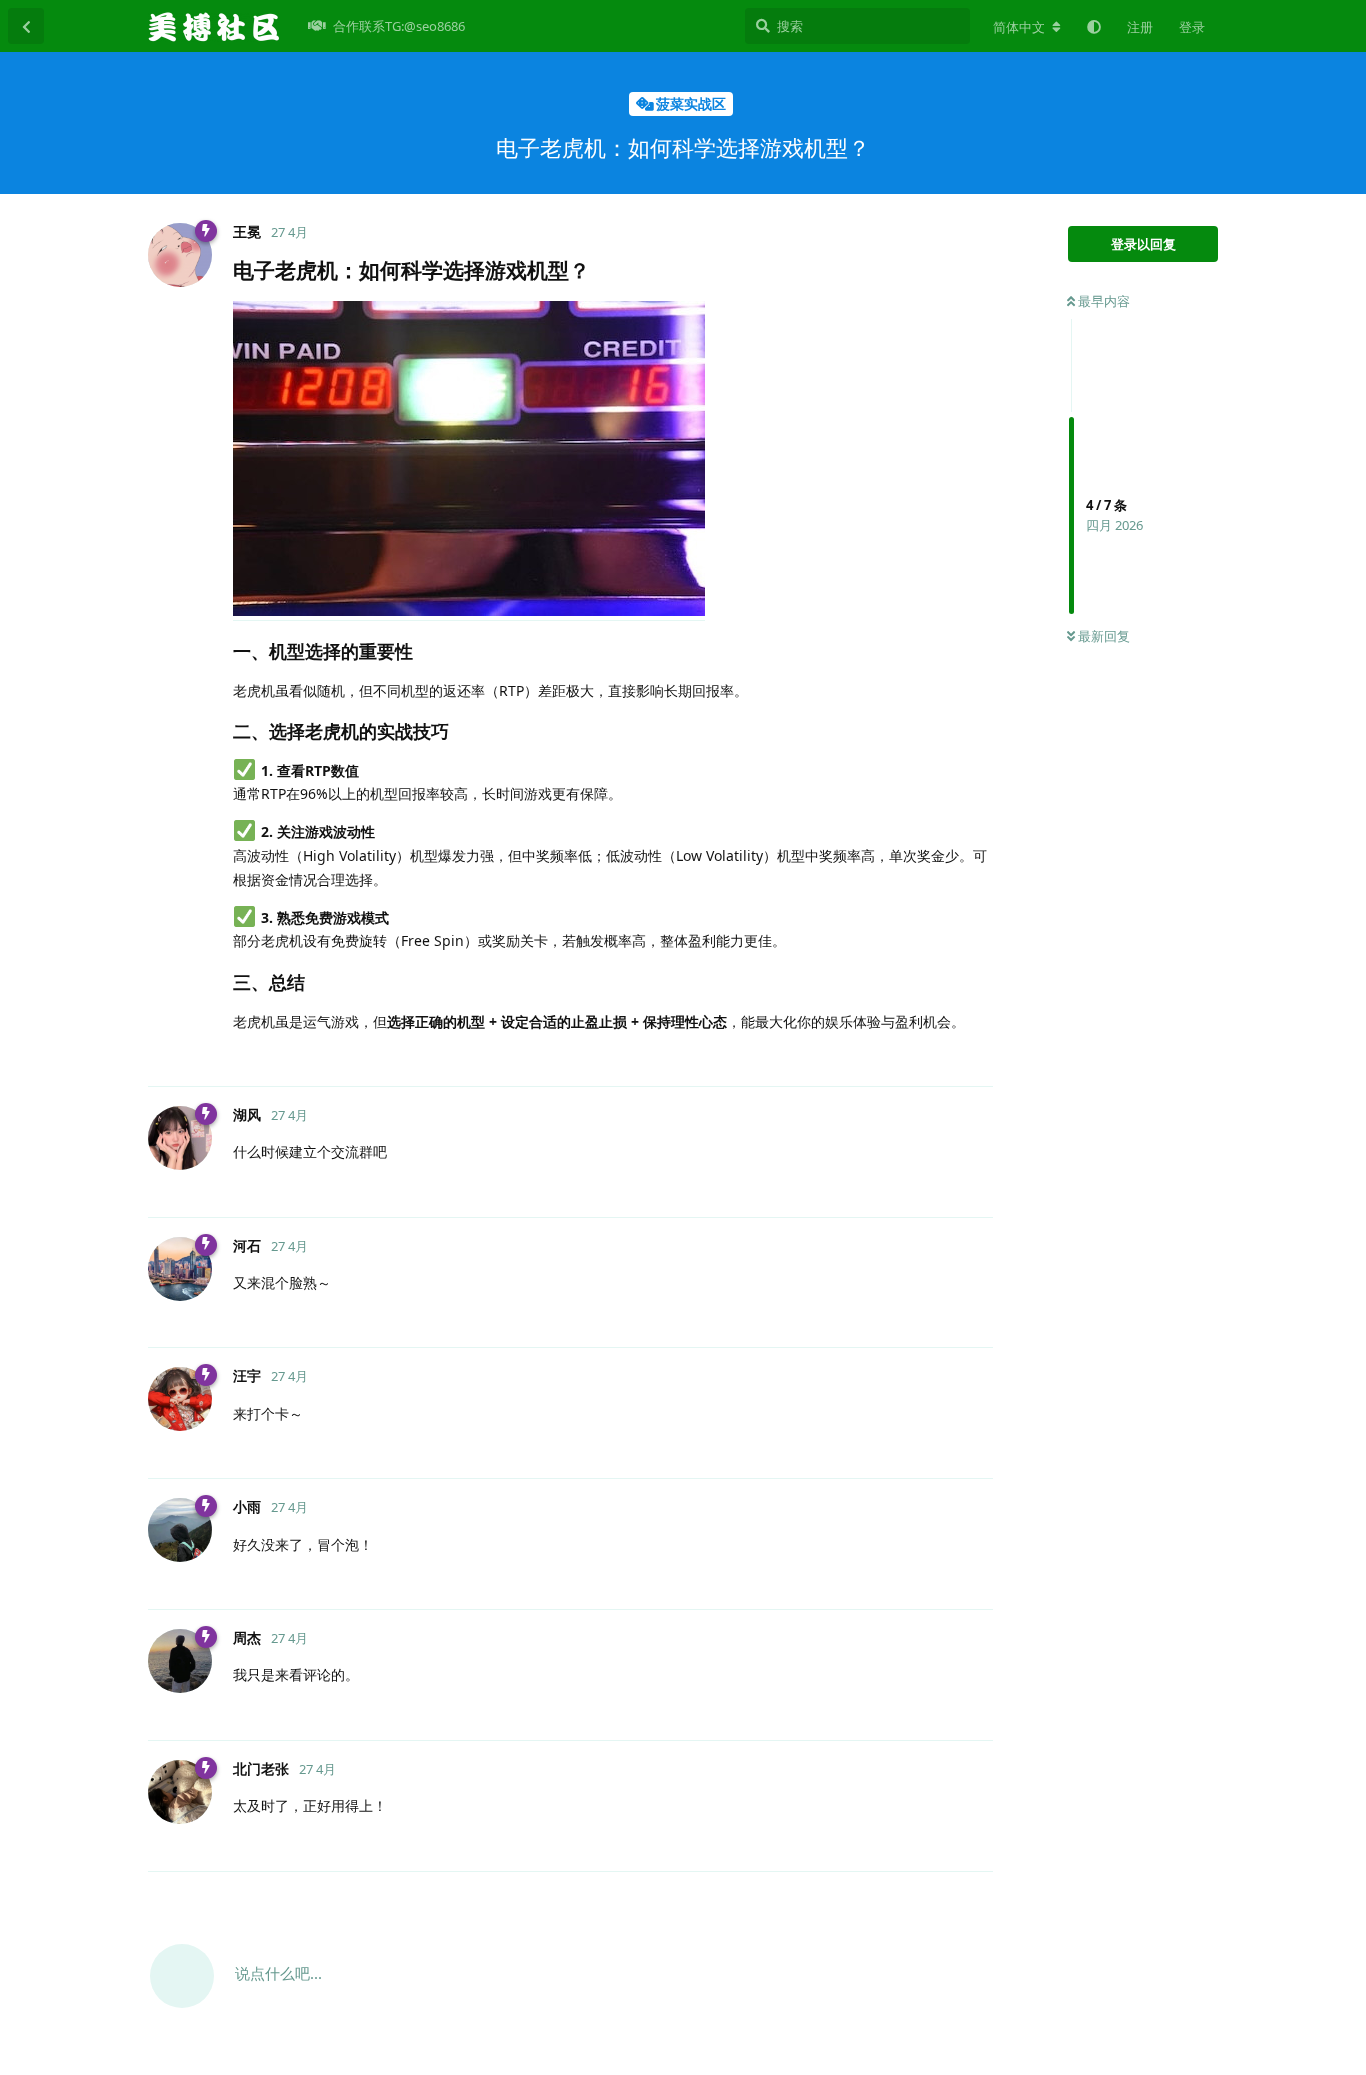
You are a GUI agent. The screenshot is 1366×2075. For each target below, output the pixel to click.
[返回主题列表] (26, 26)
